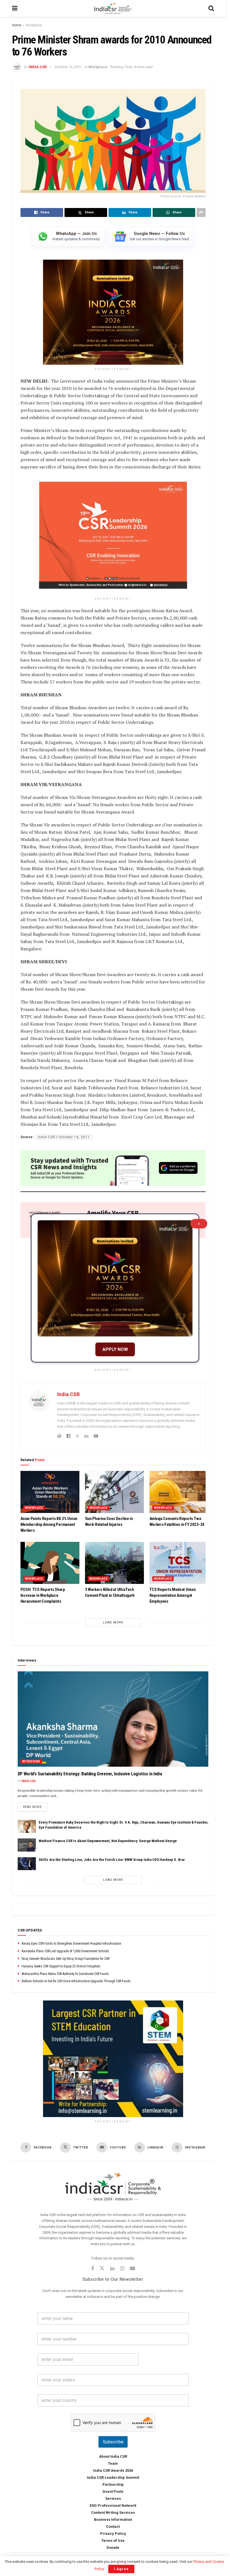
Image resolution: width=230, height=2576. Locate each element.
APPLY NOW (115, 1349)
